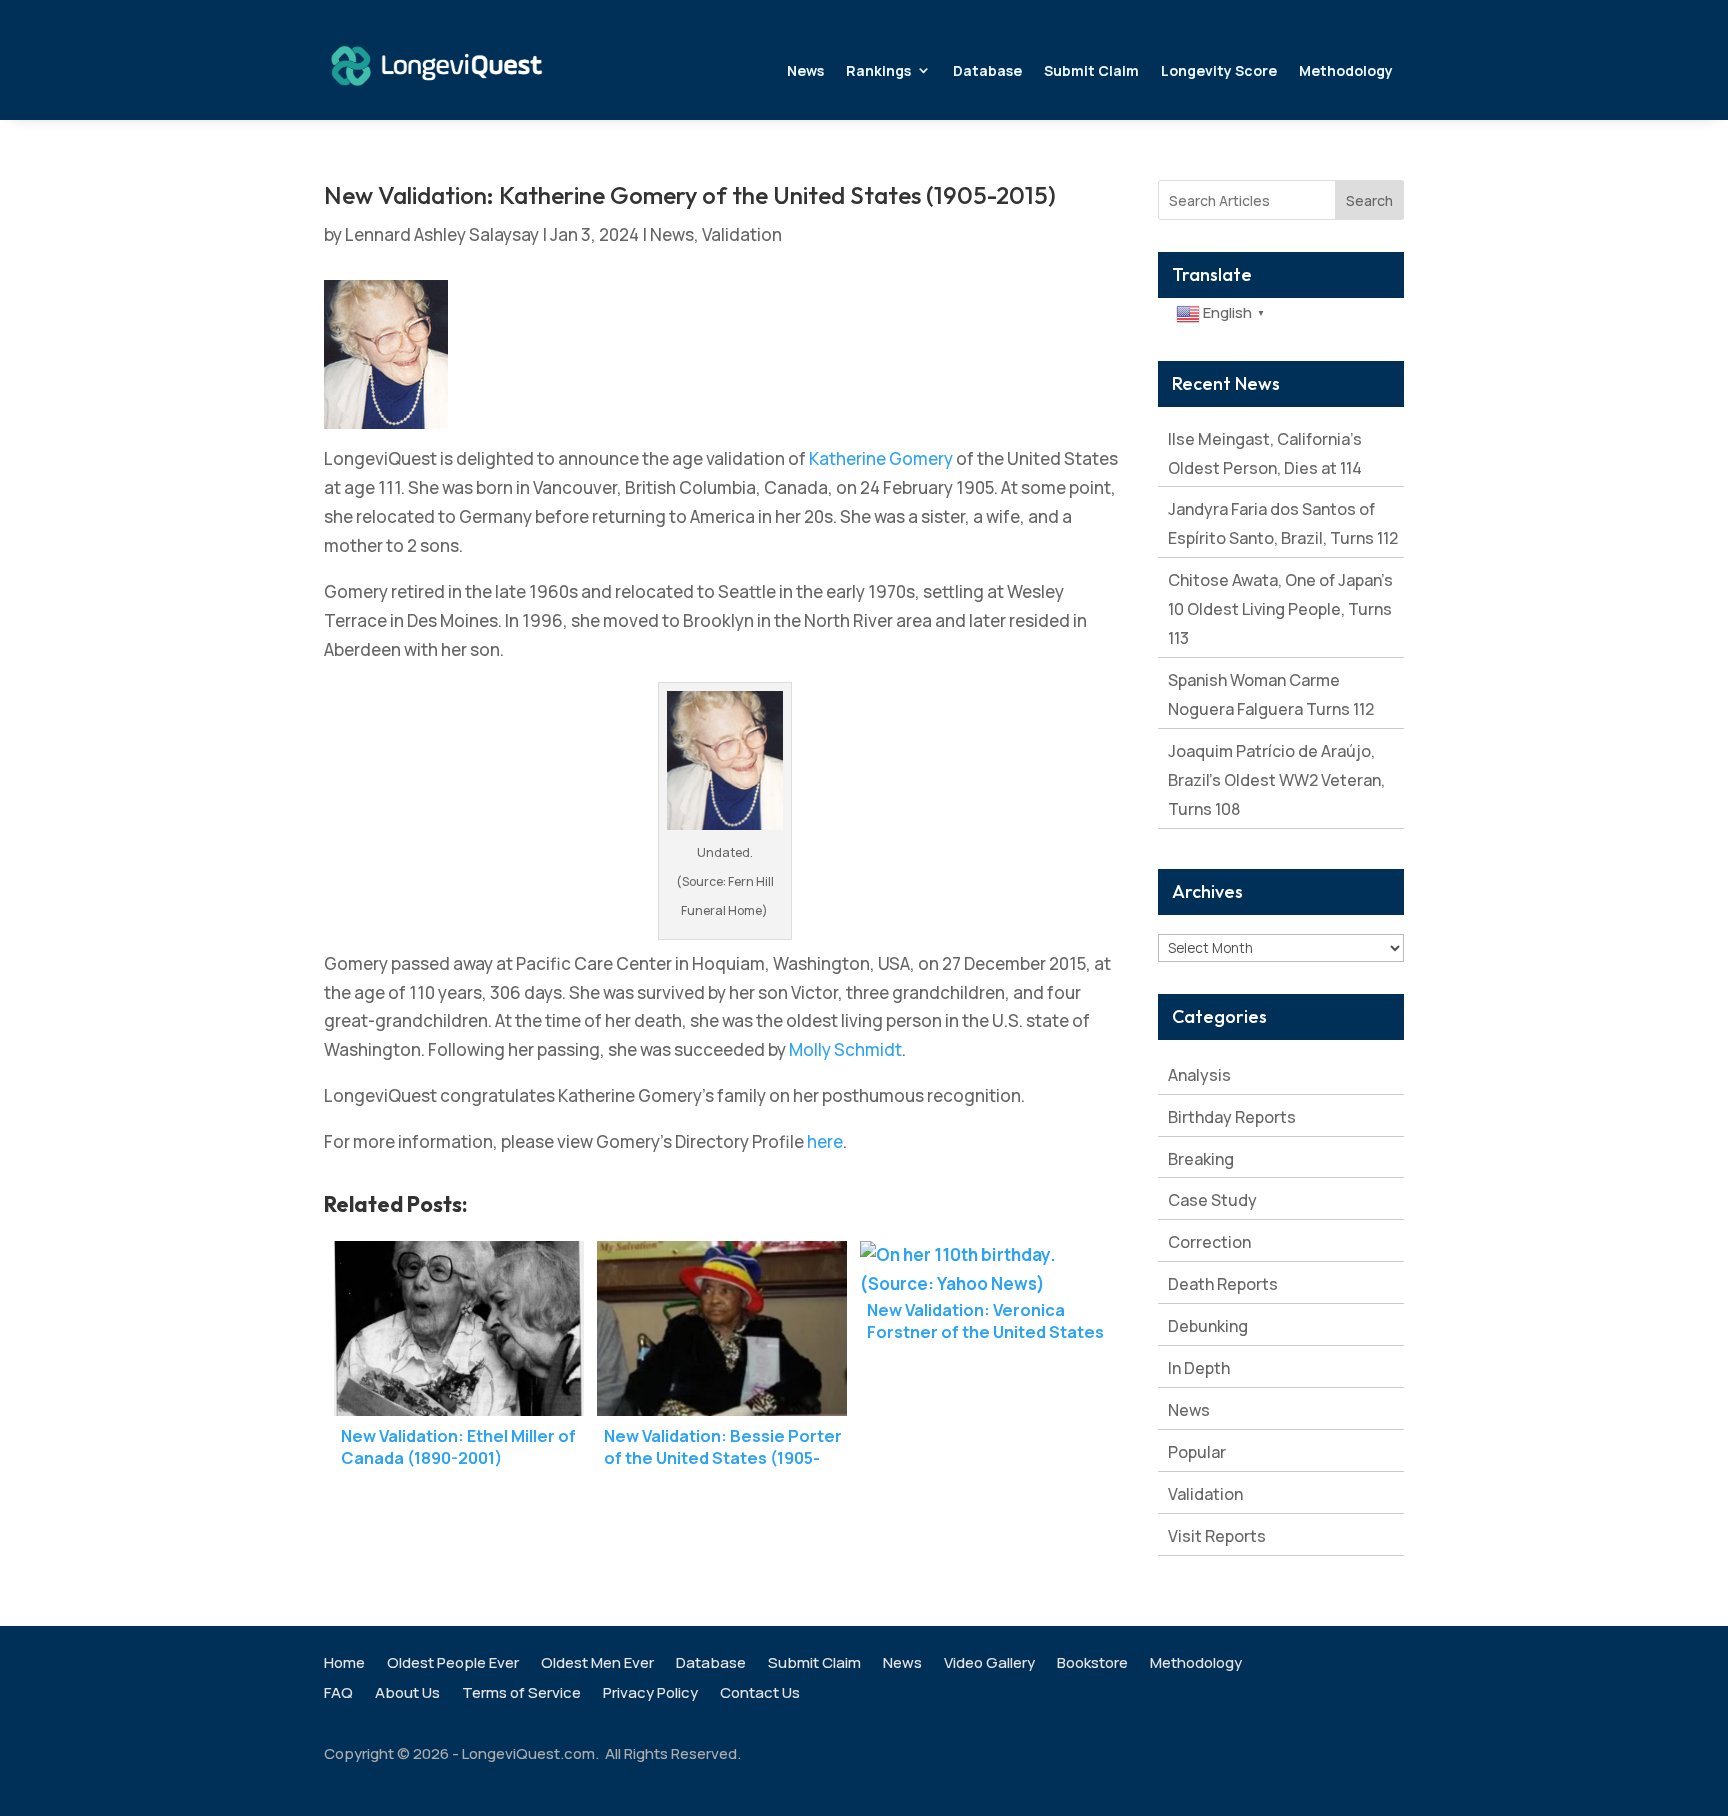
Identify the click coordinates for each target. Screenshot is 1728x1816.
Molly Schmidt (845, 1049)
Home (344, 1664)
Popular (1197, 1452)
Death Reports (1223, 1284)
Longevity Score (1219, 70)
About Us (407, 1694)
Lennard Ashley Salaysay (442, 234)
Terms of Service (521, 1694)
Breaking (1201, 1159)
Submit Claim (1091, 70)
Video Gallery (989, 1664)
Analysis (1199, 1075)
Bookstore (1092, 1664)
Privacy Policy (650, 1694)
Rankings (878, 70)
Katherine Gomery (881, 458)
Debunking (1208, 1326)
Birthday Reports (1232, 1117)
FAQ (338, 1694)
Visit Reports (1217, 1536)
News (805, 70)
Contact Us (760, 1694)
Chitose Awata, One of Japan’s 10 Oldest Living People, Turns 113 (1280, 609)
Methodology (1346, 70)
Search (1369, 200)
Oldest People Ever (453, 1664)
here (825, 1141)
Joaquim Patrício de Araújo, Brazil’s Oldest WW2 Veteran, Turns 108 (1276, 780)
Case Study (1212, 1200)
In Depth (1199, 1368)
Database (987, 70)
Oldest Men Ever (597, 1664)
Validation (742, 234)
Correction (1209, 1242)
